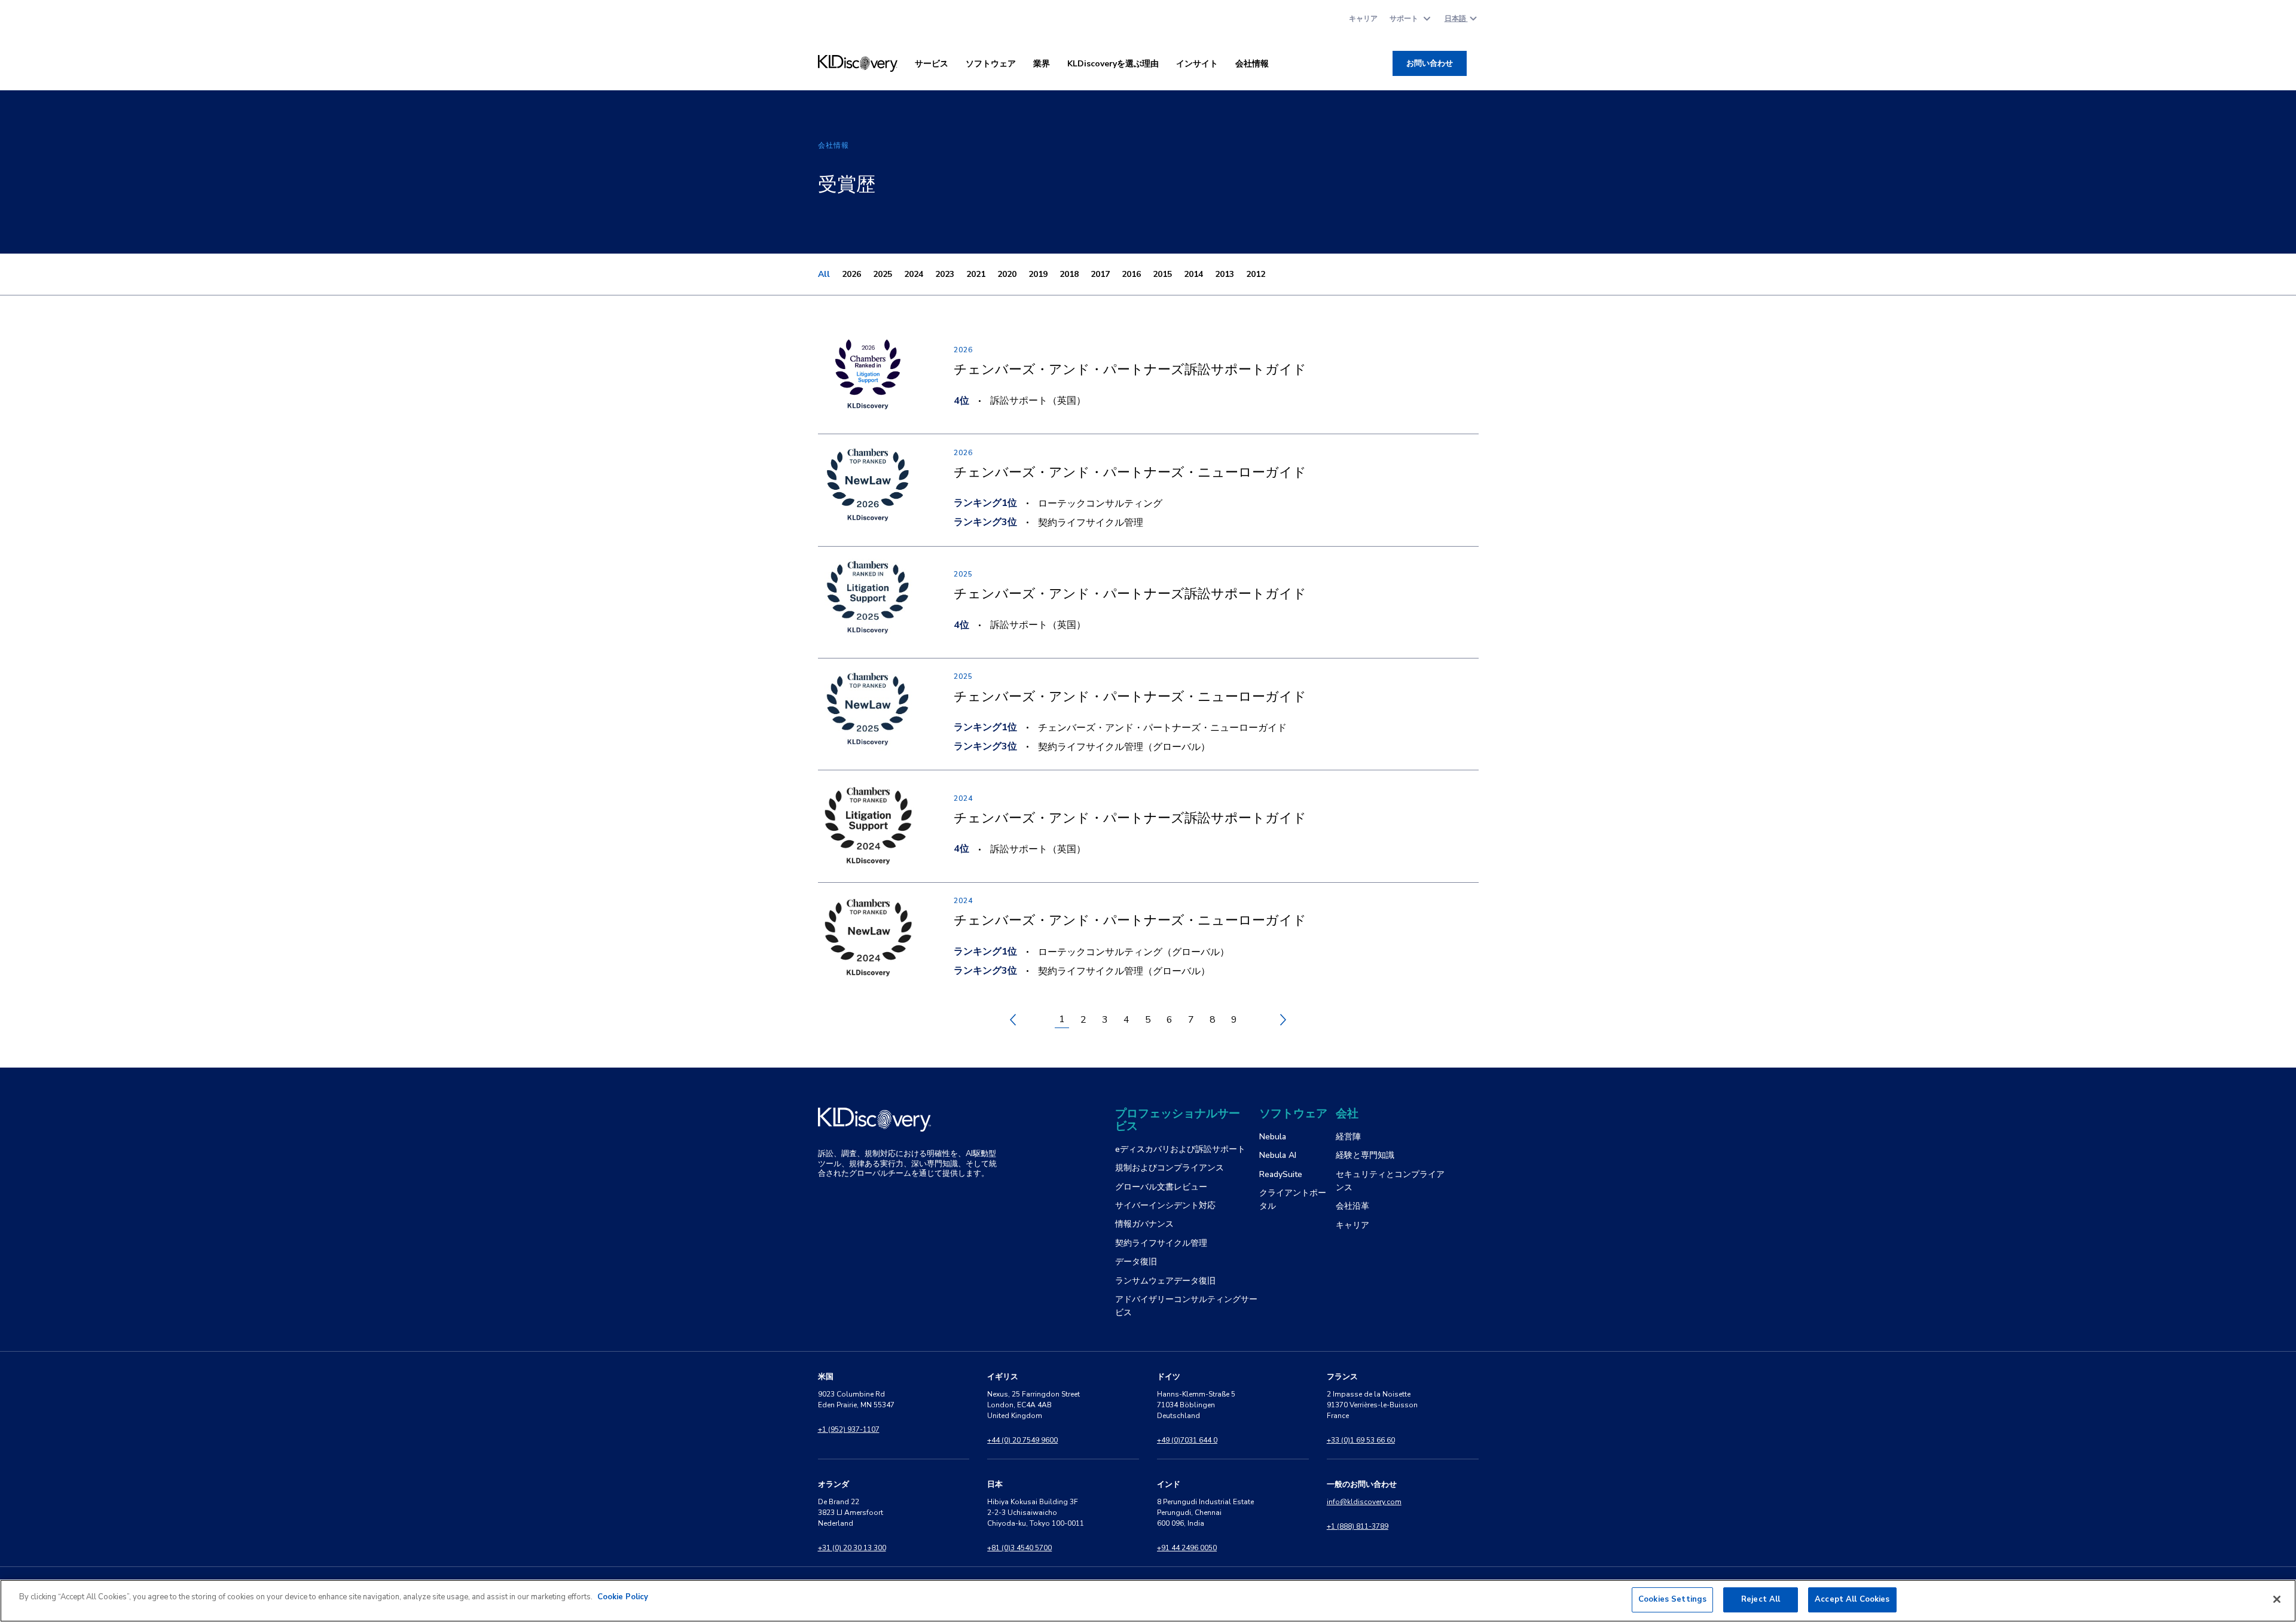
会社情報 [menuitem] (1252, 64)
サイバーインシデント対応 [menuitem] (1165, 1205)
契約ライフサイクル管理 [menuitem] (1161, 1243)
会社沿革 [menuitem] (1352, 1206)
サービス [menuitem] (932, 64)
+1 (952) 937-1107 (849, 1429)
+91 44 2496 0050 (1187, 1548)
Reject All (1761, 1599)
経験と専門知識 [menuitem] (1365, 1155)
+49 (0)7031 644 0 (1187, 1440)
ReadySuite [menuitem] (1281, 1174)
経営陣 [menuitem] (1348, 1137)
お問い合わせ (1430, 63)
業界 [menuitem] (1042, 64)
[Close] (2277, 1599)
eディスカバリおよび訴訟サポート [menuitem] (1180, 1149)
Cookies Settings (1672, 1599)
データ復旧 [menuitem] (1136, 1262)
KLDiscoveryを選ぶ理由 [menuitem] (1113, 64)
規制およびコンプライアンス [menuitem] (1170, 1168)
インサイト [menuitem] (1197, 64)
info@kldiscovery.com (1364, 1502)
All (824, 274)
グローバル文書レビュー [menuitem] (1161, 1187)
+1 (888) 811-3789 (1358, 1526)
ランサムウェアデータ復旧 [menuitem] (1165, 1281)
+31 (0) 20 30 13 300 (852, 1548)
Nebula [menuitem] (1273, 1137)
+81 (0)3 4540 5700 (1019, 1548)
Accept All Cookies (1852, 1599)
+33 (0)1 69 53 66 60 (1361, 1440)
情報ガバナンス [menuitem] (1144, 1224)
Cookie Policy (623, 1597)
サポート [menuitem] (1404, 19)
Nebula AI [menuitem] (1278, 1155)
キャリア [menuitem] (1363, 19)
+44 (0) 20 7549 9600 (1022, 1440)
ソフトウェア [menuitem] (991, 64)
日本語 (1456, 19)
